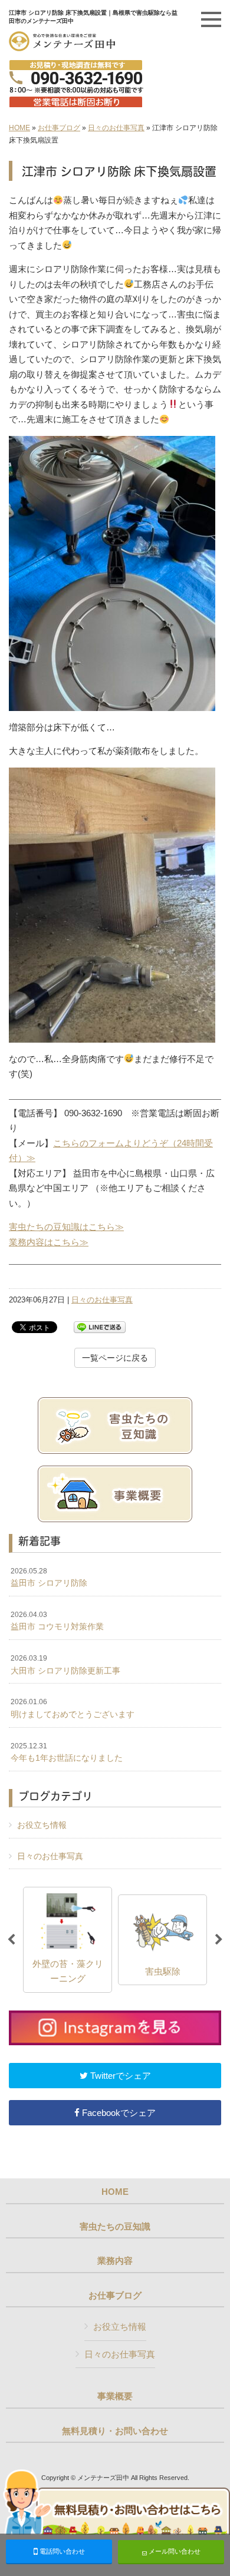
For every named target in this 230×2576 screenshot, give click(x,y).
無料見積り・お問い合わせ (115, 2431)
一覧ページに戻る (115, 1358)
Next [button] (219, 1940)
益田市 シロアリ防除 (49, 1578)
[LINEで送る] (100, 1326)
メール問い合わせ (174, 2551)
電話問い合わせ (61, 2551)
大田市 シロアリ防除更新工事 (65, 1665)
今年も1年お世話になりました (67, 1752)
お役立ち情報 (42, 1825)
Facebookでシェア (118, 2113)
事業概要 (115, 2396)
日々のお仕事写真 (116, 128)
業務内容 (115, 2261)
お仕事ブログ (59, 128)
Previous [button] (11, 1940)
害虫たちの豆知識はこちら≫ (66, 1227)
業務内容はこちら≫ (49, 1242)
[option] (102, 1940)
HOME (19, 128)
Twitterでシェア (119, 2076)
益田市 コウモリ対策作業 (57, 1621)
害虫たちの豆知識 (115, 2227)
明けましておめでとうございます (73, 1708)
